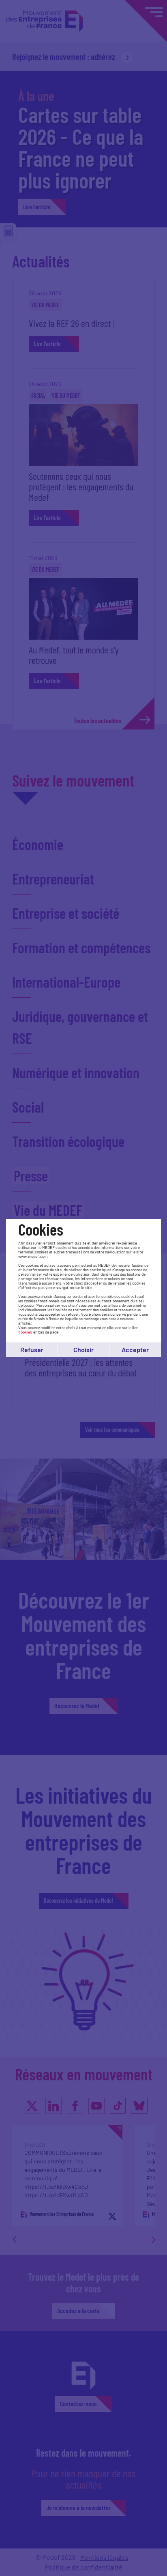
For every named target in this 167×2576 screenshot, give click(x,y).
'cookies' (25, 1332)
